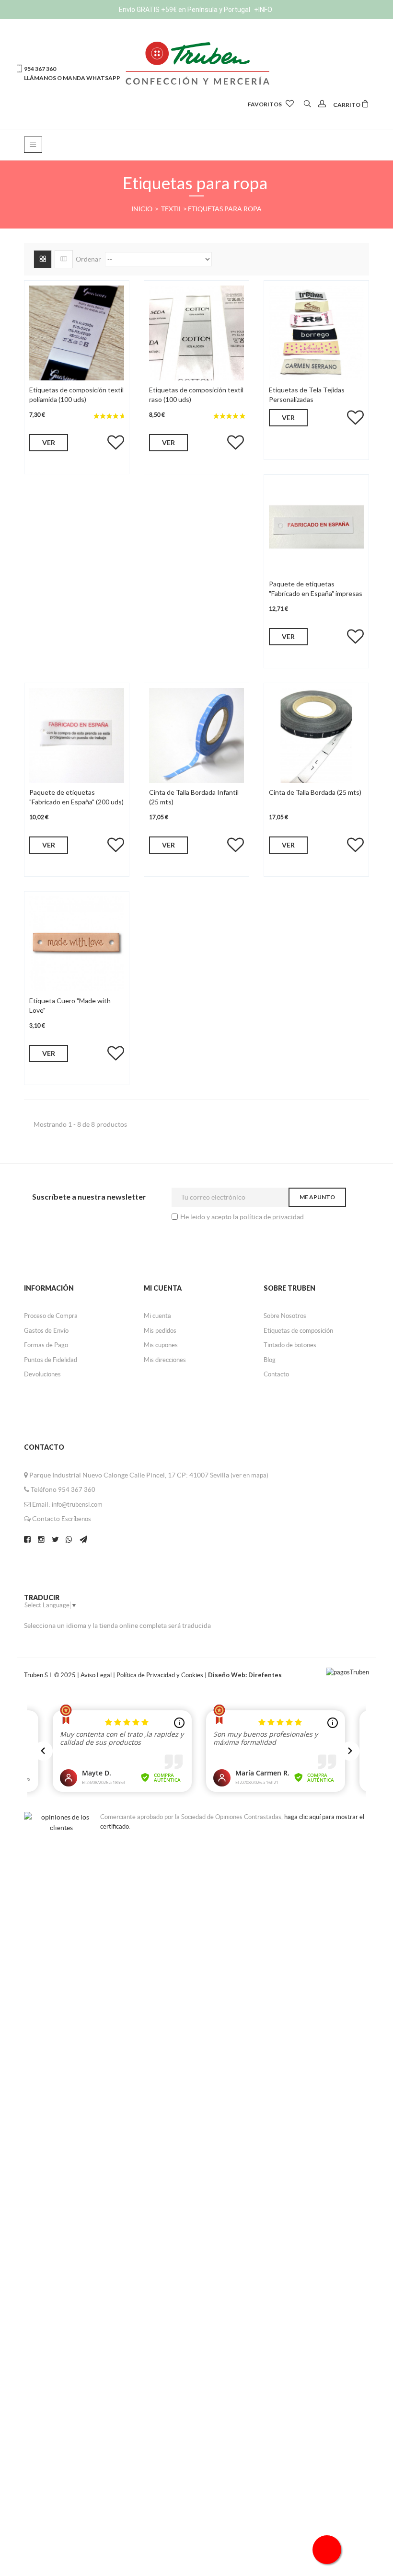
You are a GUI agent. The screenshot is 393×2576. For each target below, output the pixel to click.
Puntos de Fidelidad (51, 1360)
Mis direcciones (165, 1360)
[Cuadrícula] (43, 259)
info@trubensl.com (77, 1505)
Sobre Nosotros (285, 1316)
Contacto (276, 1374)
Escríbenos (76, 1519)
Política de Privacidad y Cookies (161, 1675)
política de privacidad (272, 1217)
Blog (270, 1360)
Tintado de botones (290, 1345)
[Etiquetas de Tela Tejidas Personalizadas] (316, 332)
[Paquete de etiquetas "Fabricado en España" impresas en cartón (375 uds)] (316, 526)
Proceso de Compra (51, 1316)
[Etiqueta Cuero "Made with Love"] (77, 943)
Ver (49, 442)
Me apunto (317, 1197)
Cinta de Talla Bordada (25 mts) (315, 792)
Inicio (143, 209)
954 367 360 (77, 1490)
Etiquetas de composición (298, 1331)
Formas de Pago (46, 1345)
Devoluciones (42, 1374)
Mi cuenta (157, 1316)
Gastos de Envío (46, 1331)
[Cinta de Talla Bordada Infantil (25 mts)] (196, 734)
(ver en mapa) (249, 1475)
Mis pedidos (160, 1331)
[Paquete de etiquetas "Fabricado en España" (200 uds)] (77, 734)
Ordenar (88, 259)
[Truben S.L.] (196, 62)
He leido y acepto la (210, 1217)
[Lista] (64, 259)
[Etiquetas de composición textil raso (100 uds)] (196, 332)
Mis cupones (161, 1345)
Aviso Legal (96, 1675)
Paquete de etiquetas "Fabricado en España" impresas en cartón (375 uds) (316, 593)
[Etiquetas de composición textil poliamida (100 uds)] (77, 332)
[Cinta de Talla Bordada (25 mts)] (316, 734)
